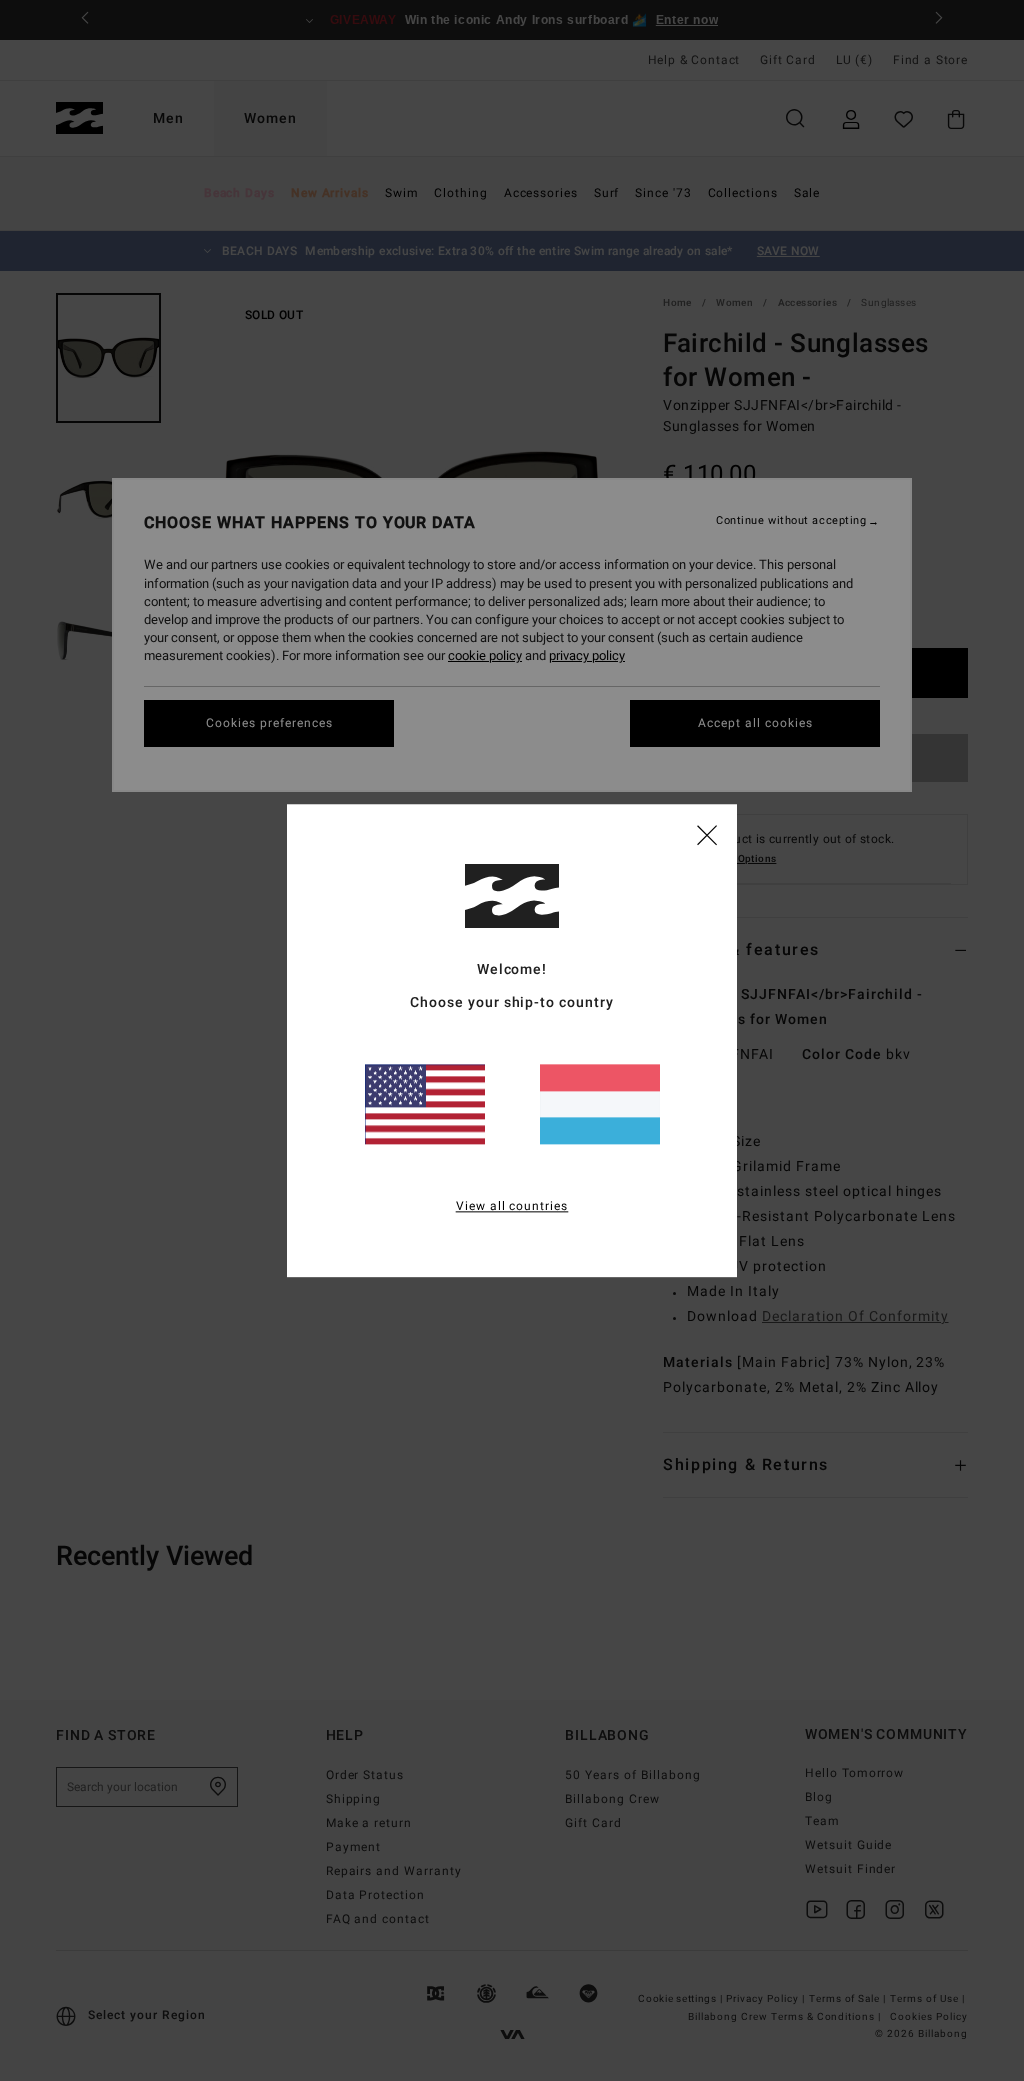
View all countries (512, 1206)
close (707, 834)
